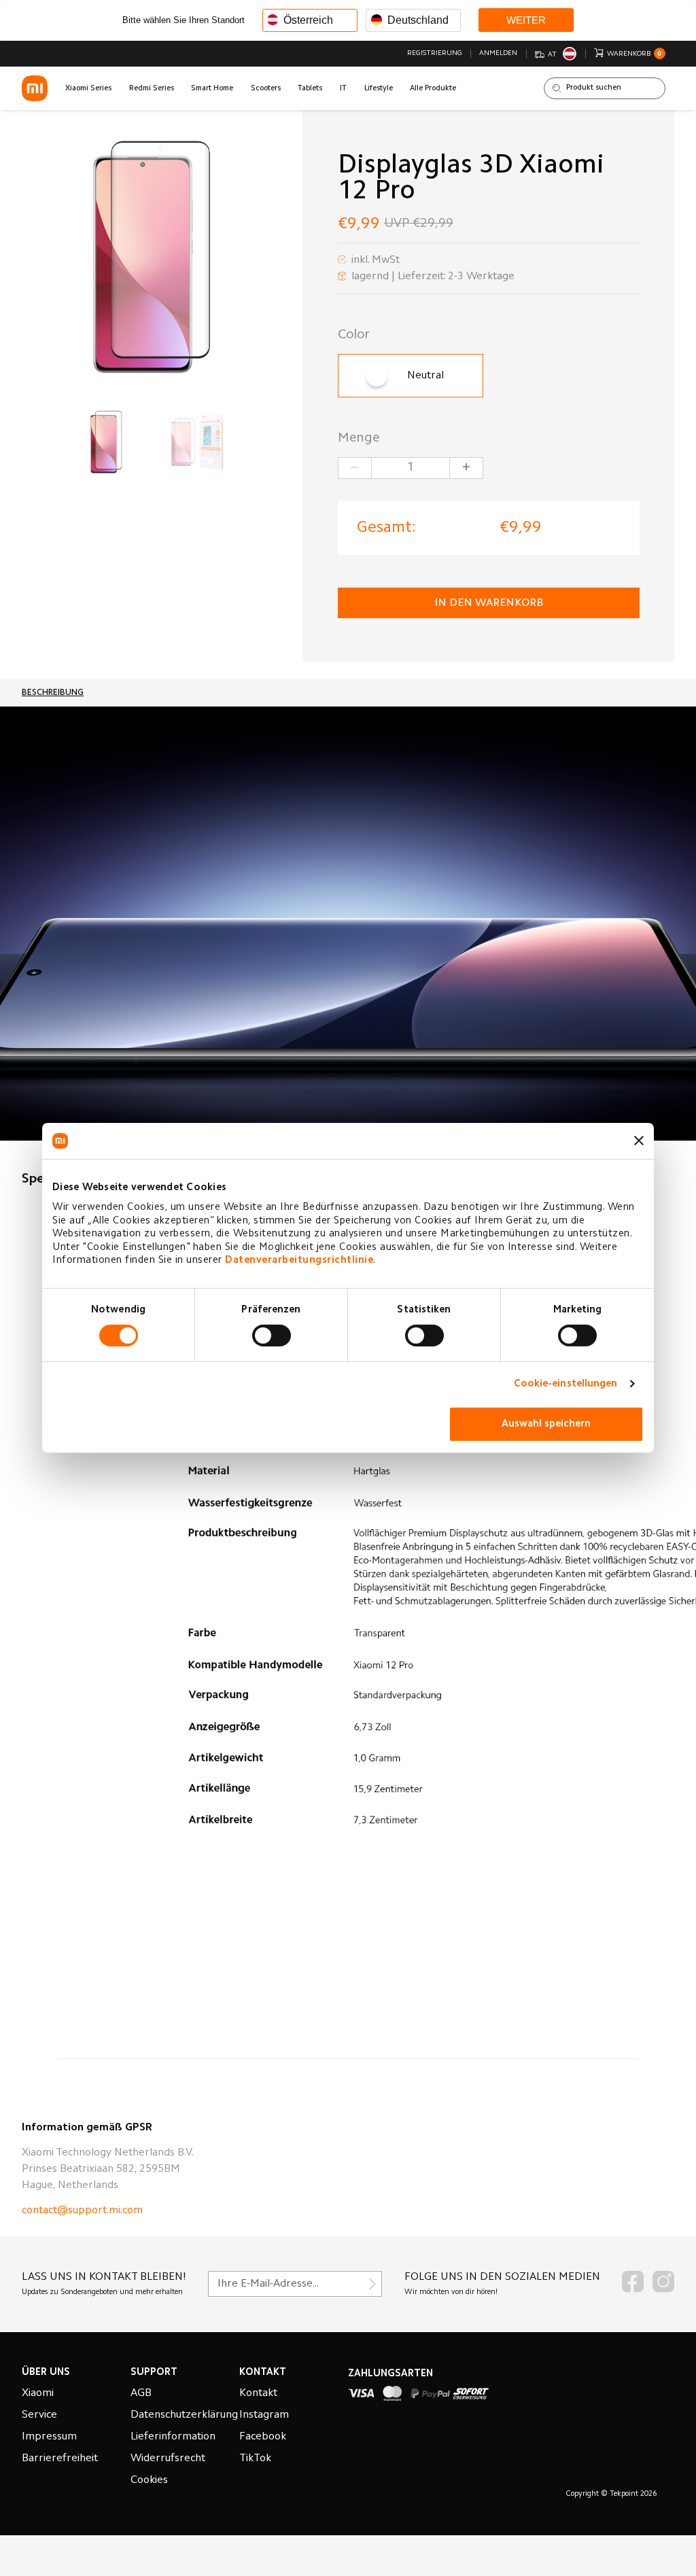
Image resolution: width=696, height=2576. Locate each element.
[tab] (53, 693)
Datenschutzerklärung (184, 2415)
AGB (141, 2393)
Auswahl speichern (546, 1424)
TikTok (255, 2458)
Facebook (263, 2437)
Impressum (49, 2437)
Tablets (310, 89)
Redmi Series (152, 89)
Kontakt (258, 2393)
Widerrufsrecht (168, 2458)
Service (39, 2415)
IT (343, 89)
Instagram (264, 2415)
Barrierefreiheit (60, 2458)
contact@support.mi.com (82, 2211)
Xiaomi (38, 2393)
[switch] (272, 1336)
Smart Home (212, 89)
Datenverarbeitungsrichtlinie (299, 1260)
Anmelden (498, 53)
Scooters (266, 89)
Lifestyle (379, 89)
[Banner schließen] (639, 1141)
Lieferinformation (173, 2437)
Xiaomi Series (88, 89)
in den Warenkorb (489, 603)
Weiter (526, 20)
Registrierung (435, 53)
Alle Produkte (433, 89)
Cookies (149, 2480)
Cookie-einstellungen (566, 1384)
